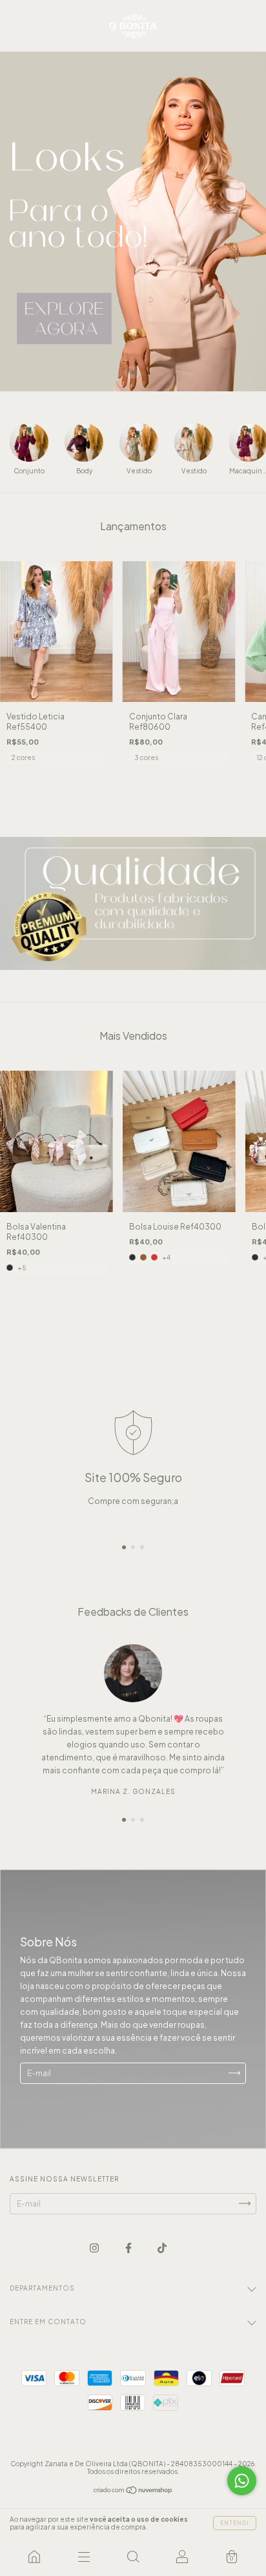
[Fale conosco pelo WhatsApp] (242, 2481)
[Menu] (83, 2557)
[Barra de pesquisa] (133, 2557)
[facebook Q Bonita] (129, 2248)
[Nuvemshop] (133, 2492)
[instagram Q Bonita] (95, 2248)
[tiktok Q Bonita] (162, 2248)
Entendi (235, 2523)
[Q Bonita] (34, 2557)
